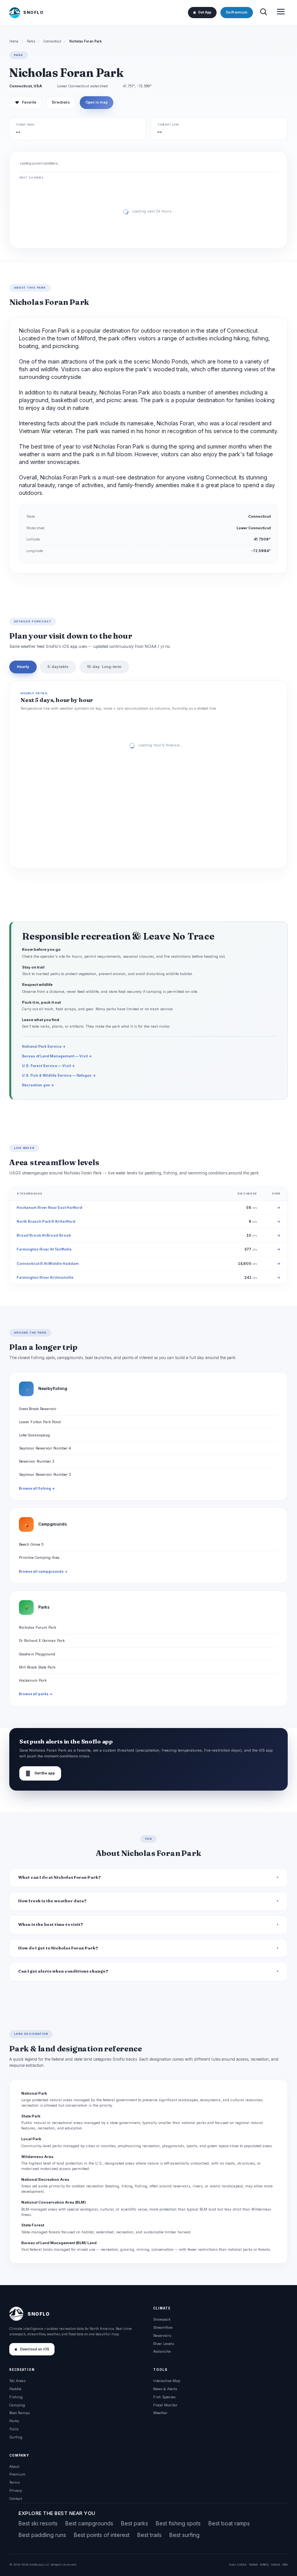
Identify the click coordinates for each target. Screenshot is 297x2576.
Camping (17, 2405)
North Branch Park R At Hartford (46, 1221)
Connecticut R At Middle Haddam (48, 1263)
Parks (31, 41)
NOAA (253, 2564)
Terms (15, 2482)
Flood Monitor (165, 2405)
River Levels (164, 2344)
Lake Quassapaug (34, 1435)
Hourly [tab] (23, 667)
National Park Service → (44, 1046)
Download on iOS (35, 2349)
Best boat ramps (229, 2523)
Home (14, 41)
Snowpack (162, 2319)
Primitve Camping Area (39, 1557)
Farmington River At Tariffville (44, 1249)
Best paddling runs (42, 2535)
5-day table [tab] (58, 667)
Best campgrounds (89, 2523)
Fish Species (164, 2397)
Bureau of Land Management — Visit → (57, 1056)
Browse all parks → (36, 1694)
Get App (205, 12)
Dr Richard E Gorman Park (42, 1641)
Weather (160, 2413)
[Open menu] (281, 13)
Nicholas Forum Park (38, 1627)
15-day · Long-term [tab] (104, 667)
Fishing (16, 2397)
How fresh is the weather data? (52, 1901)
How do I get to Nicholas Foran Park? (58, 1948)
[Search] (263, 13)
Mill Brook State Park (37, 1667)
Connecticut (52, 41)
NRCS (264, 2564)
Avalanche (162, 2351)
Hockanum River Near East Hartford (49, 1207)
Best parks (135, 2523)
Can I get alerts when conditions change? (63, 1971)
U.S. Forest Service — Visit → (49, 1066)
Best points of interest (102, 2535)
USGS (242, 2564)
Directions (61, 102)
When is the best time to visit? (51, 1924)
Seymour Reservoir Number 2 (45, 1474)
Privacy (16, 2490)
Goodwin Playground (37, 1654)
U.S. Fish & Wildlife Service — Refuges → (59, 1075)
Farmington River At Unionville (45, 1277)
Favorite (26, 102)
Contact (16, 2499)
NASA (276, 2564)
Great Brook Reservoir (38, 1409)
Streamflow (163, 2327)
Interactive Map (167, 2381)
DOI (285, 2564)
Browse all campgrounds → (43, 1572)
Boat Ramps (20, 2413)
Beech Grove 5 (31, 1544)
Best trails (149, 2535)
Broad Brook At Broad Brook (44, 1235)
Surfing (16, 2437)
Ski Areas (17, 2381)
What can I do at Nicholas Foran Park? (60, 1877)
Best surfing (184, 2535)
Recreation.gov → (38, 1085)
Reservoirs (162, 2336)
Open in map (96, 102)
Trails (14, 2429)
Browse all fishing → (37, 1489)
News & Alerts (165, 2389)
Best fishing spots (178, 2523)
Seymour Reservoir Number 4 (45, 1448)
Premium (17, 2474)
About (14, 2466)
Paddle (15, 2389)
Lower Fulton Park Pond (40, 1422)
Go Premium (237, 12)
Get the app (40, 1773)
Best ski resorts (38, 2523)
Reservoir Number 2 (37, 1461)
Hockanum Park (33, 1680)
